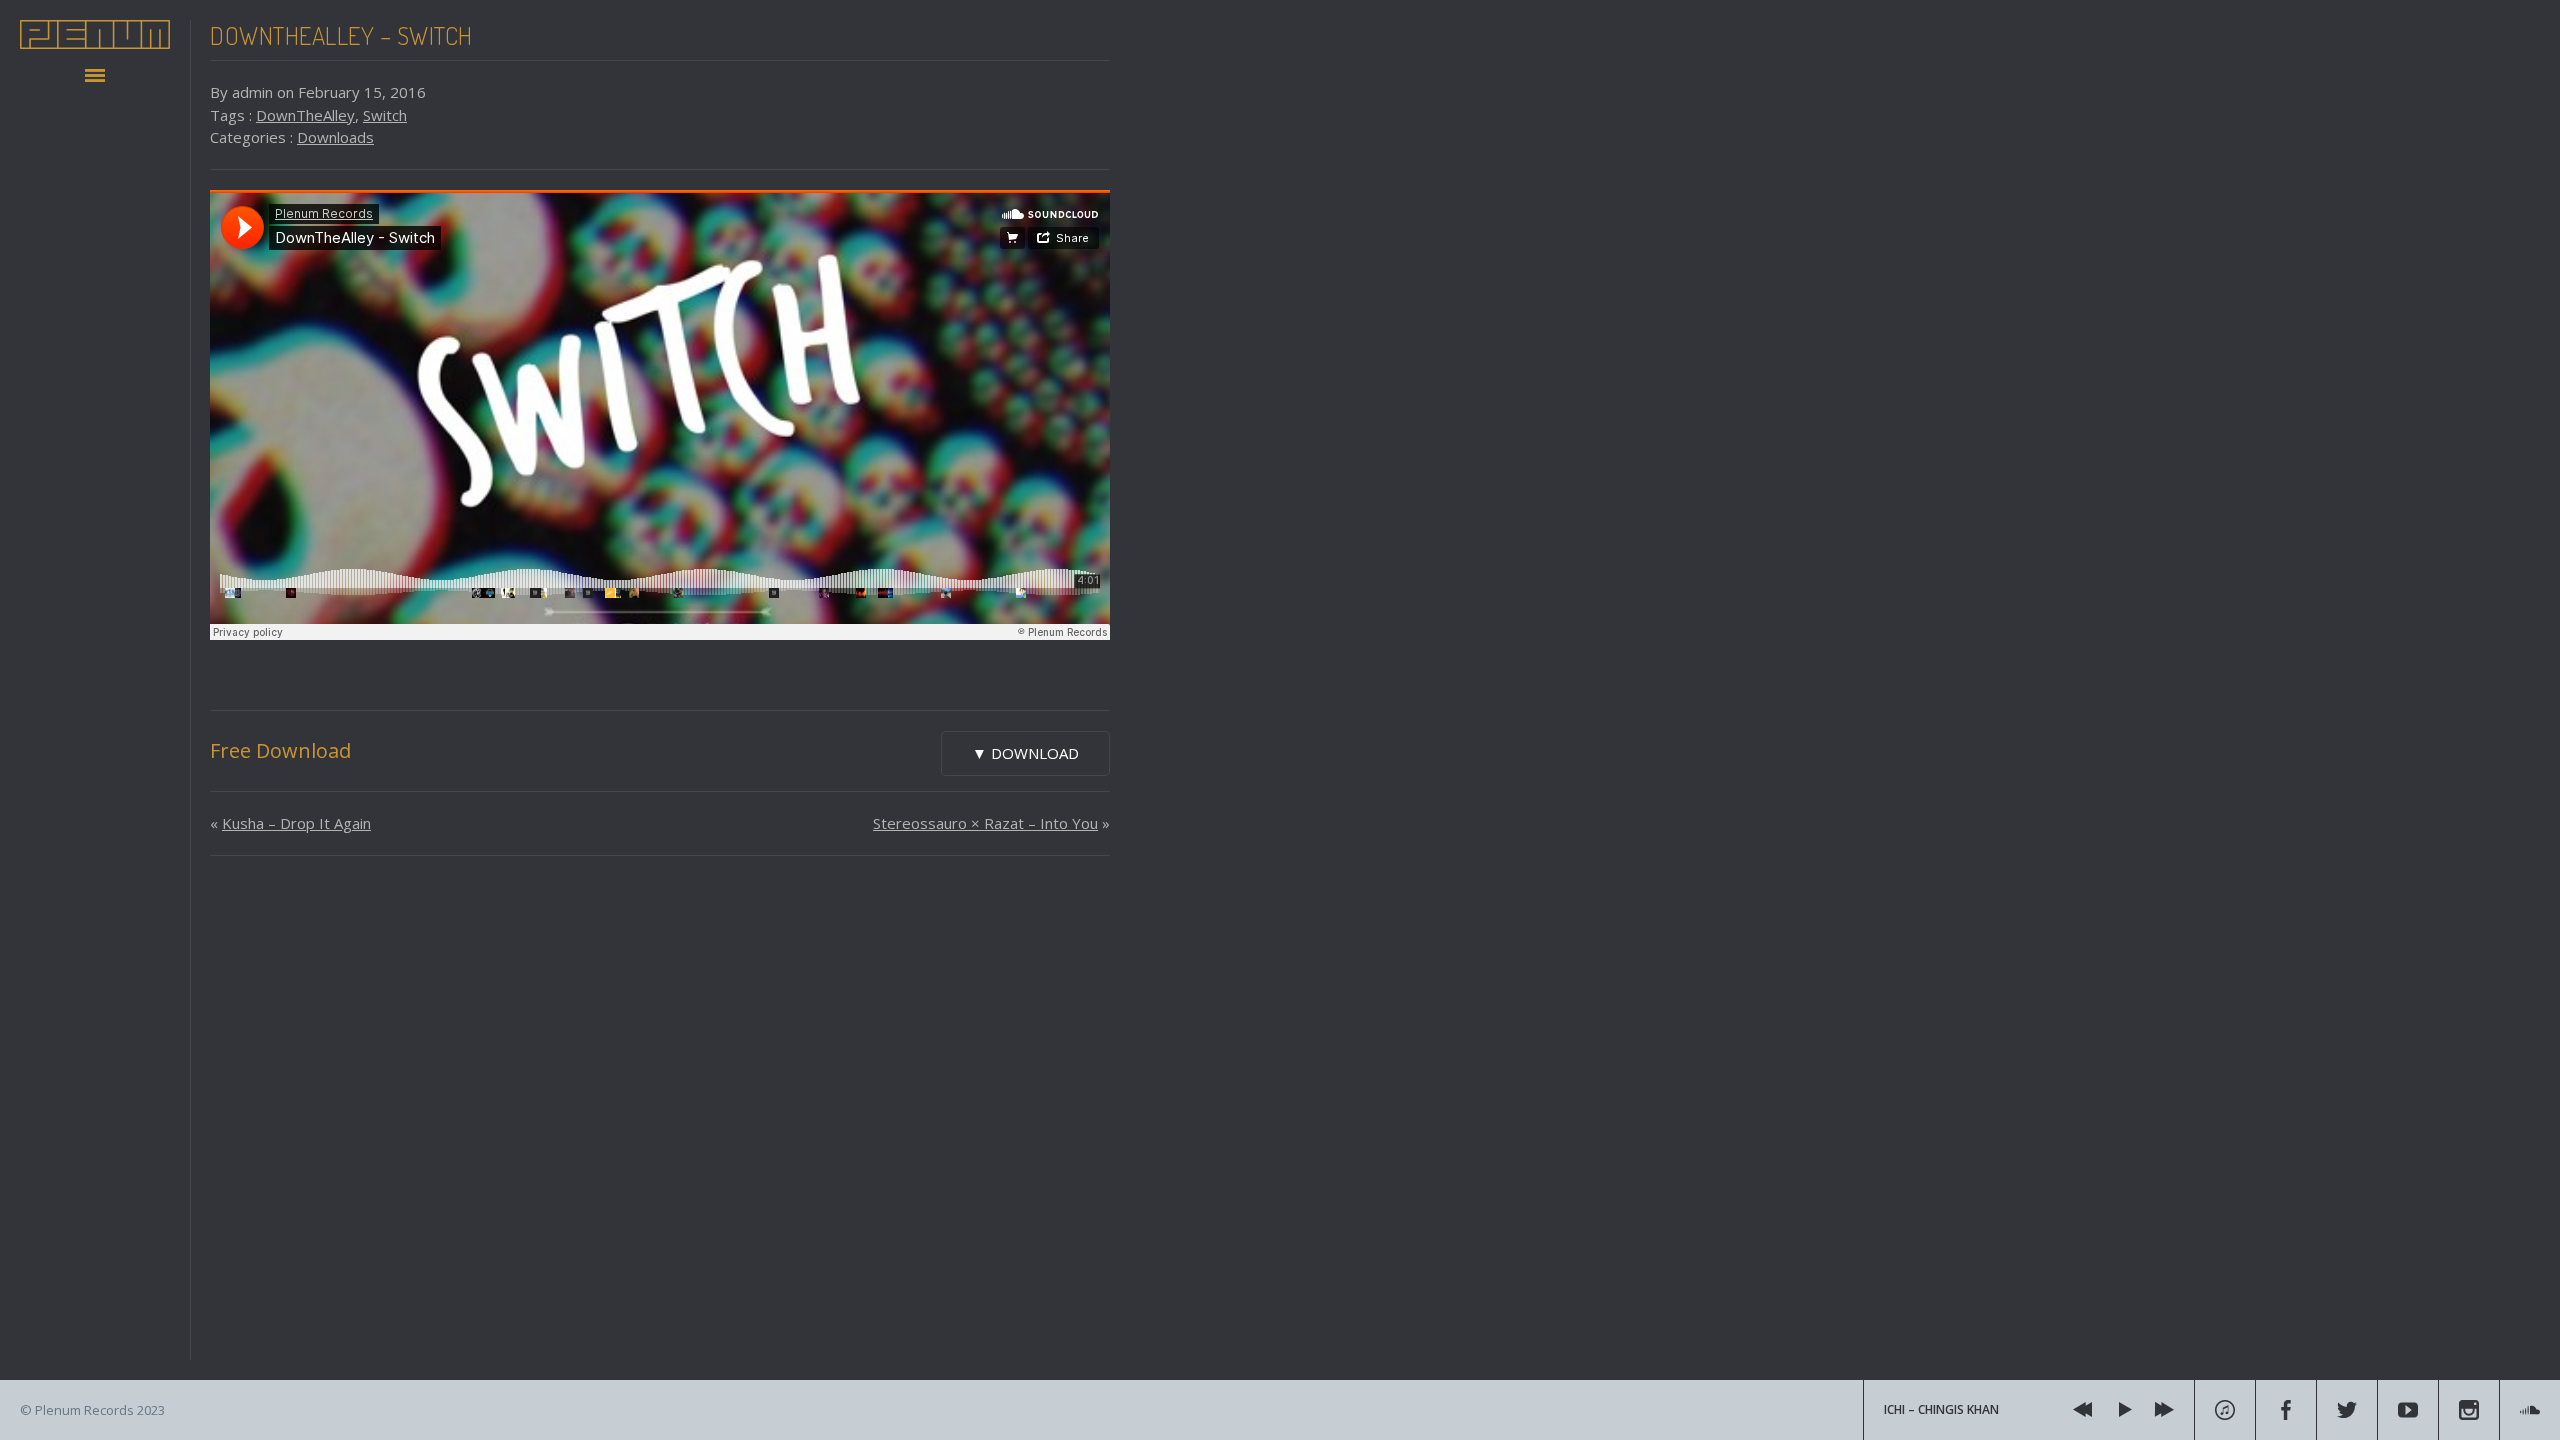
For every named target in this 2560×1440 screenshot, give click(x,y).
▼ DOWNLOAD (1025, 753)
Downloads (335, 137)
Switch (385, 115)
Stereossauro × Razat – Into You (985, 823)
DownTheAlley (305, 115)
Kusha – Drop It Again (296, 823)
